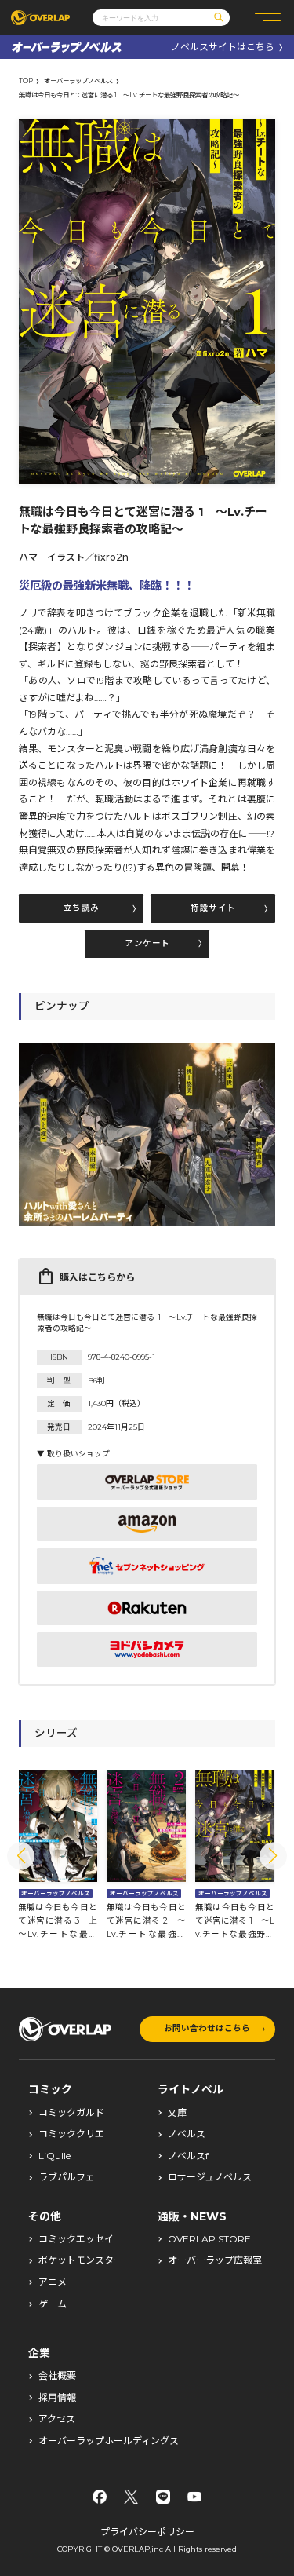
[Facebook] (100, 2497)
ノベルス (187, 2134)
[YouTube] (194, 2497)
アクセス (57, 2419)
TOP (26, 81)
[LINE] (163, 2497)
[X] (131, 2497)
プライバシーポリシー (147, 2532)
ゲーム (53, 2304)
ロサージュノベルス (210, 2177)
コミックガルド (71, 2113)
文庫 (177, 2113)
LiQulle (54, 2156)
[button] (21, 1856)
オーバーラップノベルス (78, 81)
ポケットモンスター (81, 2260)
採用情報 (57, 2398)
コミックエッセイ (76, 2239)
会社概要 (57, 2376)
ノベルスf (188, 2156)
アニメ (53, 2282)
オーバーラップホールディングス (109, 2441)
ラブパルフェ (67, 2177)
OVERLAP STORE (209, 2239)
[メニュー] (268, 18)
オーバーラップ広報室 (215, 2260)
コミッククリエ (71, 2134)
